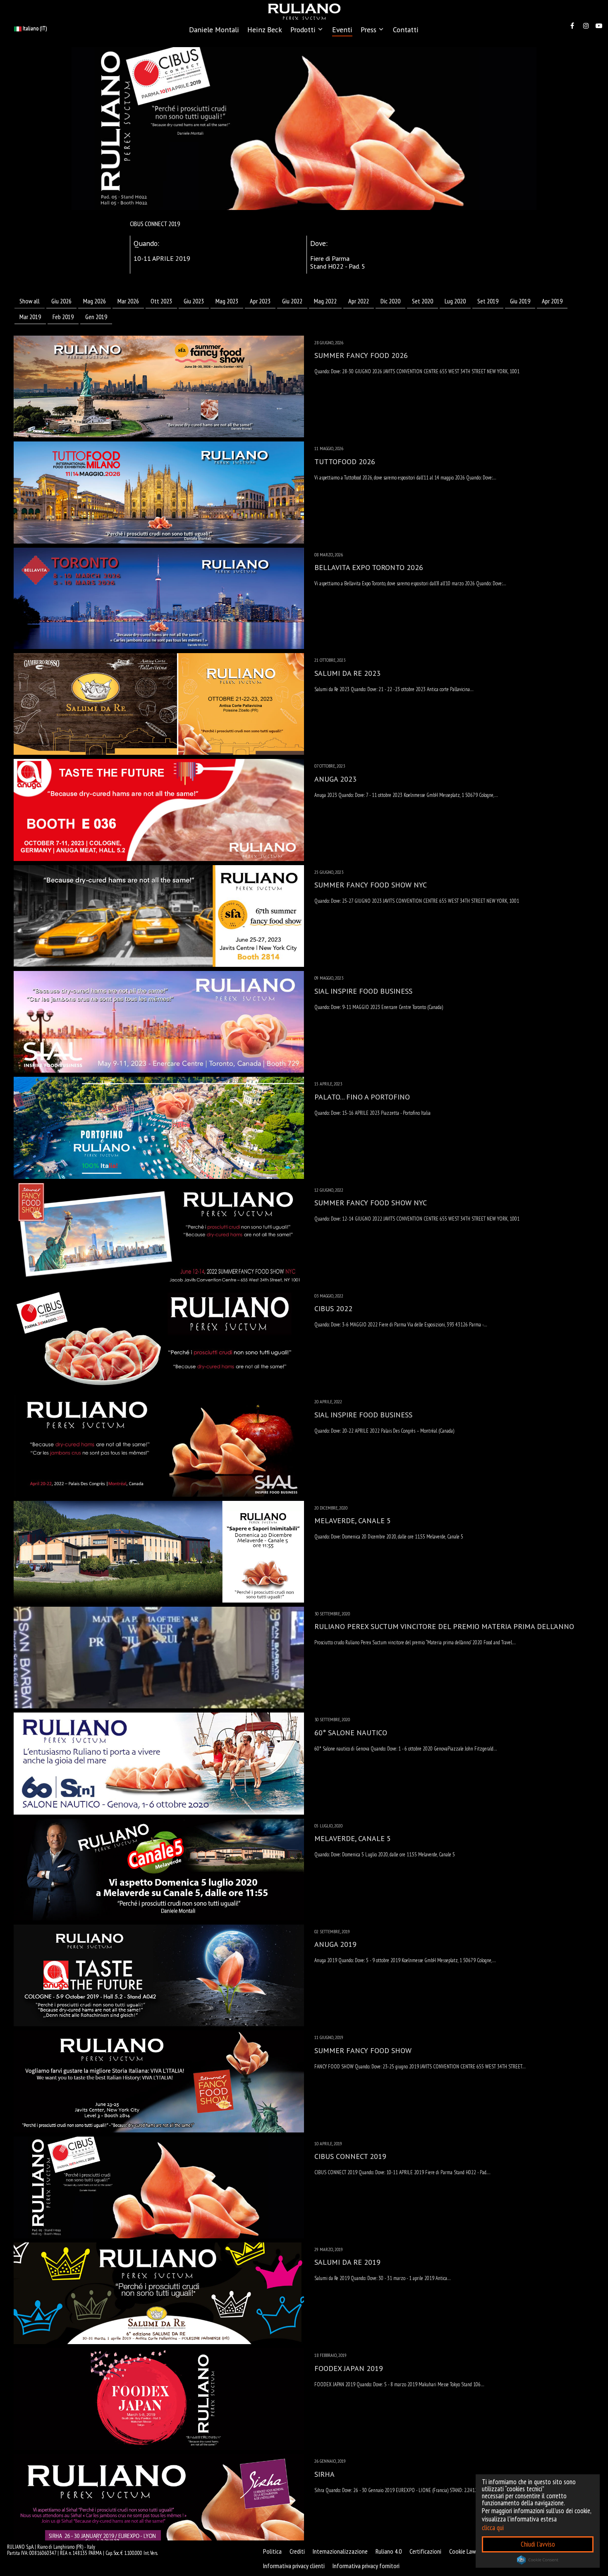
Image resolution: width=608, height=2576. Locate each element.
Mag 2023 (227, 301)
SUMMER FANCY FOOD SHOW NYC (371, 885)
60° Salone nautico (351, 1733)
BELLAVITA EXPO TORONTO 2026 (369, 567)
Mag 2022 (325, 301)
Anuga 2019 (335, 1944)
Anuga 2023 (335, 779)
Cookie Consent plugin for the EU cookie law (538, 2560)
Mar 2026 (128, 301)
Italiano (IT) (34, 28)
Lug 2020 (455, 301)
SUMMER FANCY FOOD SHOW (363, 2050)
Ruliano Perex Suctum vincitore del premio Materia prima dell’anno (444, 1626)
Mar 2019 (30, 317)
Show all (30, 301)
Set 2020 (422, 301)
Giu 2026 (61, 301)
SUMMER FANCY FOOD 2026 (361, 355)
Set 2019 (488, 301)
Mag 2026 (95, 301)
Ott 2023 (161, 301)
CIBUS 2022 (333, 1308)
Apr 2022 (359, 301)
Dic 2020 (390, 301)
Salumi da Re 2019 (347, 2262)
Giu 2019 (520, 301)
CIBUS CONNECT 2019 (350, 2156)
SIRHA (324, 2474)
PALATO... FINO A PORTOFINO (362, 1097)
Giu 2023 (194, 301)
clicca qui (493, 2528)
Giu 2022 (292, 301)
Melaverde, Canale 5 (353, 1521)
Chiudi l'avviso (538, 2544)
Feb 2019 (63, 317)
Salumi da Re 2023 (347, 673)
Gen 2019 (96, 317)
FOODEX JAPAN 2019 (349, 2368)
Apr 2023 (260, 301)
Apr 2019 (552, 301)
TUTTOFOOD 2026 (345, 462)
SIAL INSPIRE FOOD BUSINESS (363, 991)
